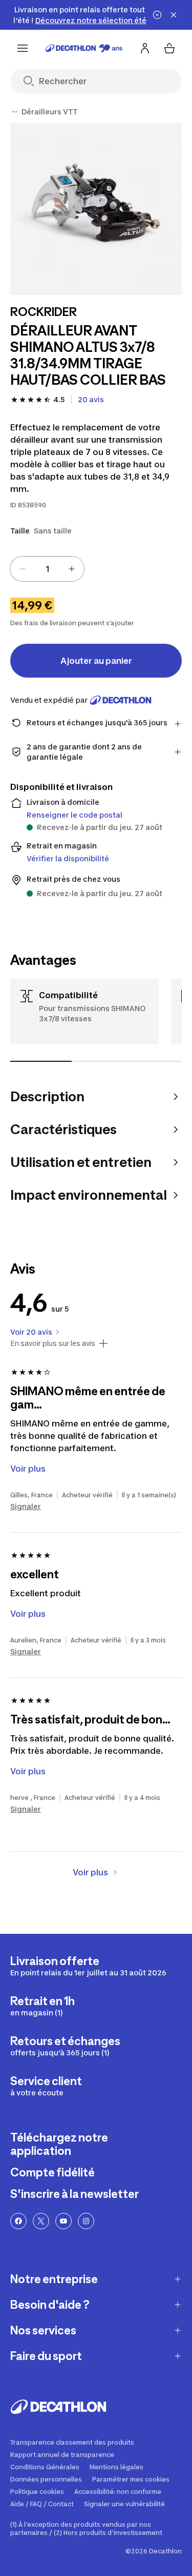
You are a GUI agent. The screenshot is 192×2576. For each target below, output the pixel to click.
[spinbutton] (47, 569)
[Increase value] (72, 569)
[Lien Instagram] (86, 2221)
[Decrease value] (23, 569)
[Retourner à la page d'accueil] (84, 48)
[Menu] (23, 48)
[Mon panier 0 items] (169, 48)
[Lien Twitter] (41, 2221)
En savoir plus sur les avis (53, 1343)
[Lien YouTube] (63, 2221)
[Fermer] (174, 15)
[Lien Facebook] (18, 2221)
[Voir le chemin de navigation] (14, 112)
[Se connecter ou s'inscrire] (145, 48)
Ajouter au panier (96, 661)
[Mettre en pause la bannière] (157, 15)
